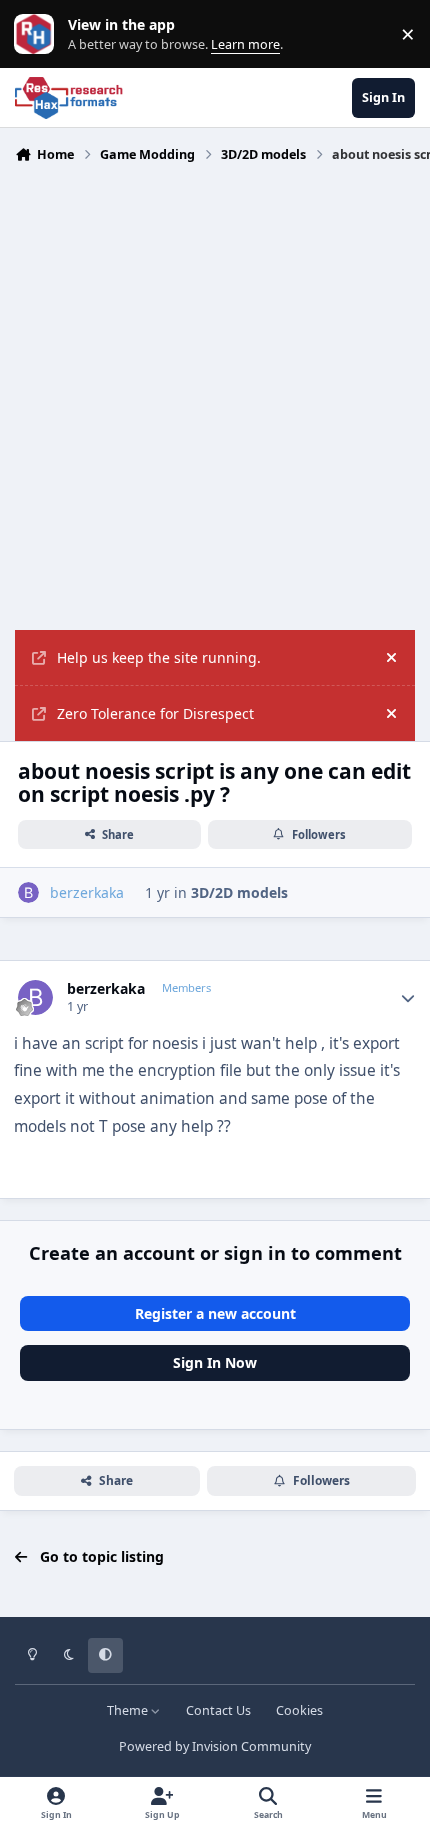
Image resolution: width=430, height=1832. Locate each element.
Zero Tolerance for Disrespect (155, 713)
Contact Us (218, 1710)
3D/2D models (239, 892)
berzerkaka (106, 989)
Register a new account (215, 1313)
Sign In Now (215, 1362)
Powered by (215, 1746)
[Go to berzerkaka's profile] (28, 892)
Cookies (299, 1710)
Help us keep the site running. (159, 657)
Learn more (38, 34)
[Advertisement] (215, 405)
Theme (129, 1710)
